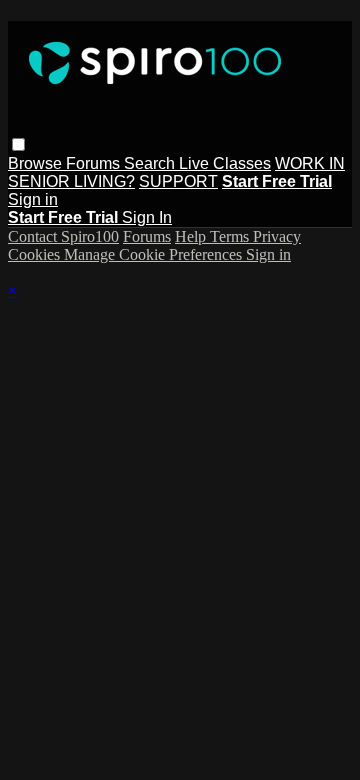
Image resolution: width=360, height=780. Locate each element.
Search (151, 163)
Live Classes (225, 163)
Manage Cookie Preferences (155, 254)
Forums (95, 163)
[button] (18, 144)
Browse (37, 163)
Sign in (33, 199)
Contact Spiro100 (63, 236)
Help (192, 236)
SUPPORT (178, 181)
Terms (231, 236)
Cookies (36, 254)
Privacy (277, 236)
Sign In (147, 217)
